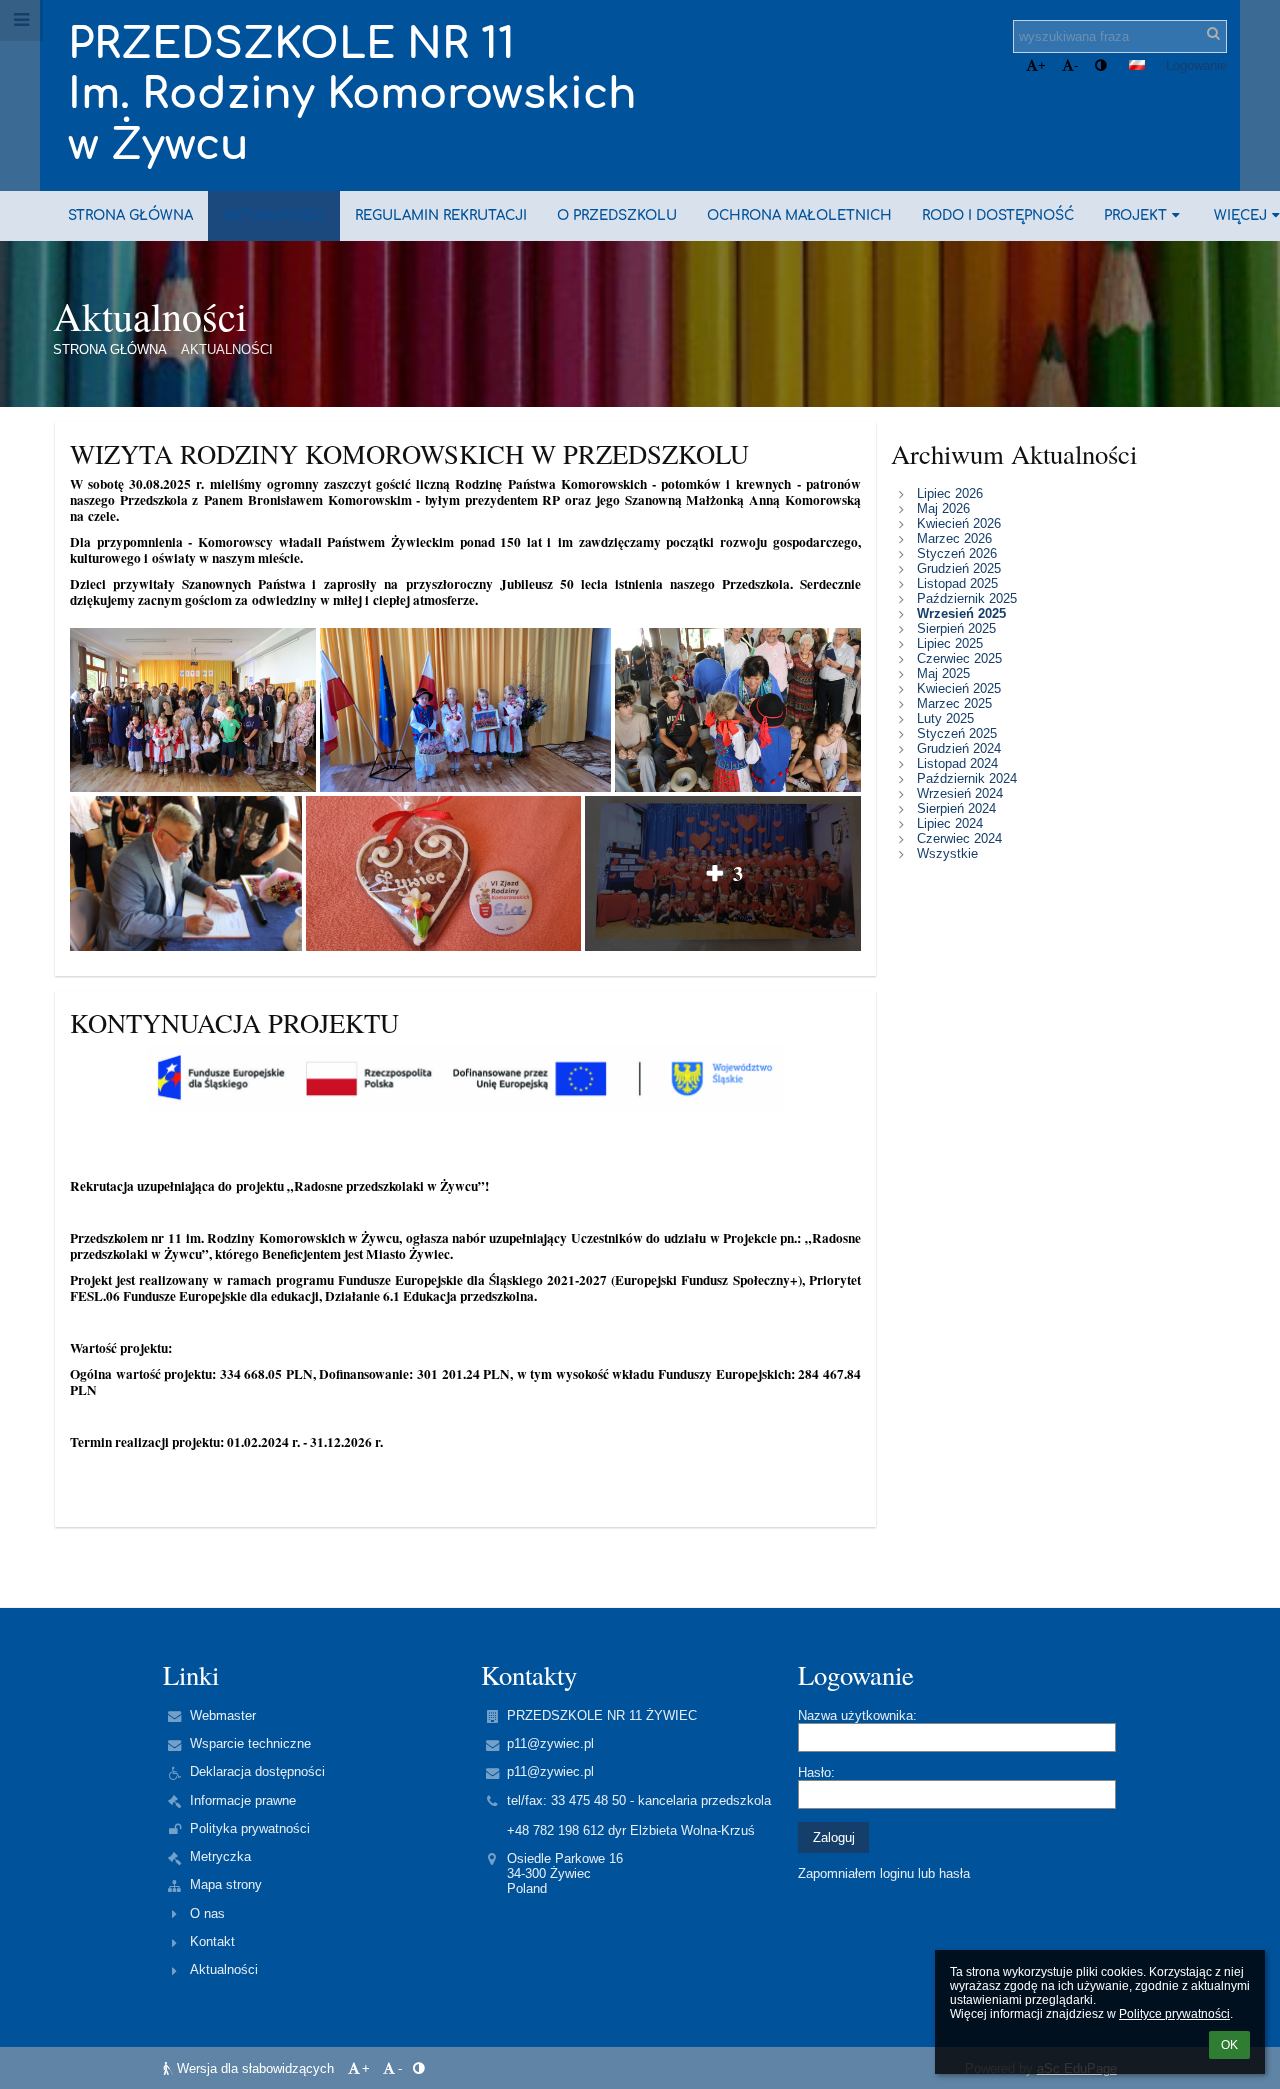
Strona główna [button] (130, 215)
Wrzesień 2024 (960, 793)
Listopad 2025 (957, 583)
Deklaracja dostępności (257, 1771)
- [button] (1076, 65)
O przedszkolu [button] (617, 215)
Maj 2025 (943, 673)
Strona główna (110, 349)
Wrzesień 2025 (961, 613)
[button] (1100, 65)
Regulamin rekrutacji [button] (441, 215)
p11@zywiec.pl (550, 1743)
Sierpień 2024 (956, 808)
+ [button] (1042, 65)
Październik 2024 (967, 778)
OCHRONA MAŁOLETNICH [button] (799, 215)
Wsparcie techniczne (250, 1743)
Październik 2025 (967, 598)
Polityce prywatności (1174, 2014)
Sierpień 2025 (956, 628)
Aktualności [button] (274, 215)
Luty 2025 (945, 718)
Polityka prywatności (250, 1828)
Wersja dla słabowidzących (255, 2068)
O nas (207, 1913)
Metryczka (220, 1856)
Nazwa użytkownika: (857, 1715)
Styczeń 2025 (957, 733)
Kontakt (212, 1941)
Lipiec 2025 (950, 643)
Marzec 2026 (954, 538)
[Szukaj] (1213, 33)
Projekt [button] (1135, 215)
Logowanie (1196, 65)
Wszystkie (947, 853)
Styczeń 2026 (957, 553)
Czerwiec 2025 (959, 658)
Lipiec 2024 (950, 823)
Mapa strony (226, 1884)
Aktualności (227, 349)
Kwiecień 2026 (959, 523)
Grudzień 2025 (959, 568)
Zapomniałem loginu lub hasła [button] (884, 1873)
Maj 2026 (943, 508)
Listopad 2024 (957, 763)
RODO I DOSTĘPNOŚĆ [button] (998, 215)
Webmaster (223, 1715)
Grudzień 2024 (959, 748)
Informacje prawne (243, 1800)
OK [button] (1229, 2045)
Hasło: (816, 1772)
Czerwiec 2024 (959, 838)
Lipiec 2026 (950, 493)
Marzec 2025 (954, 703)
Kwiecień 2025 (959, 688)
